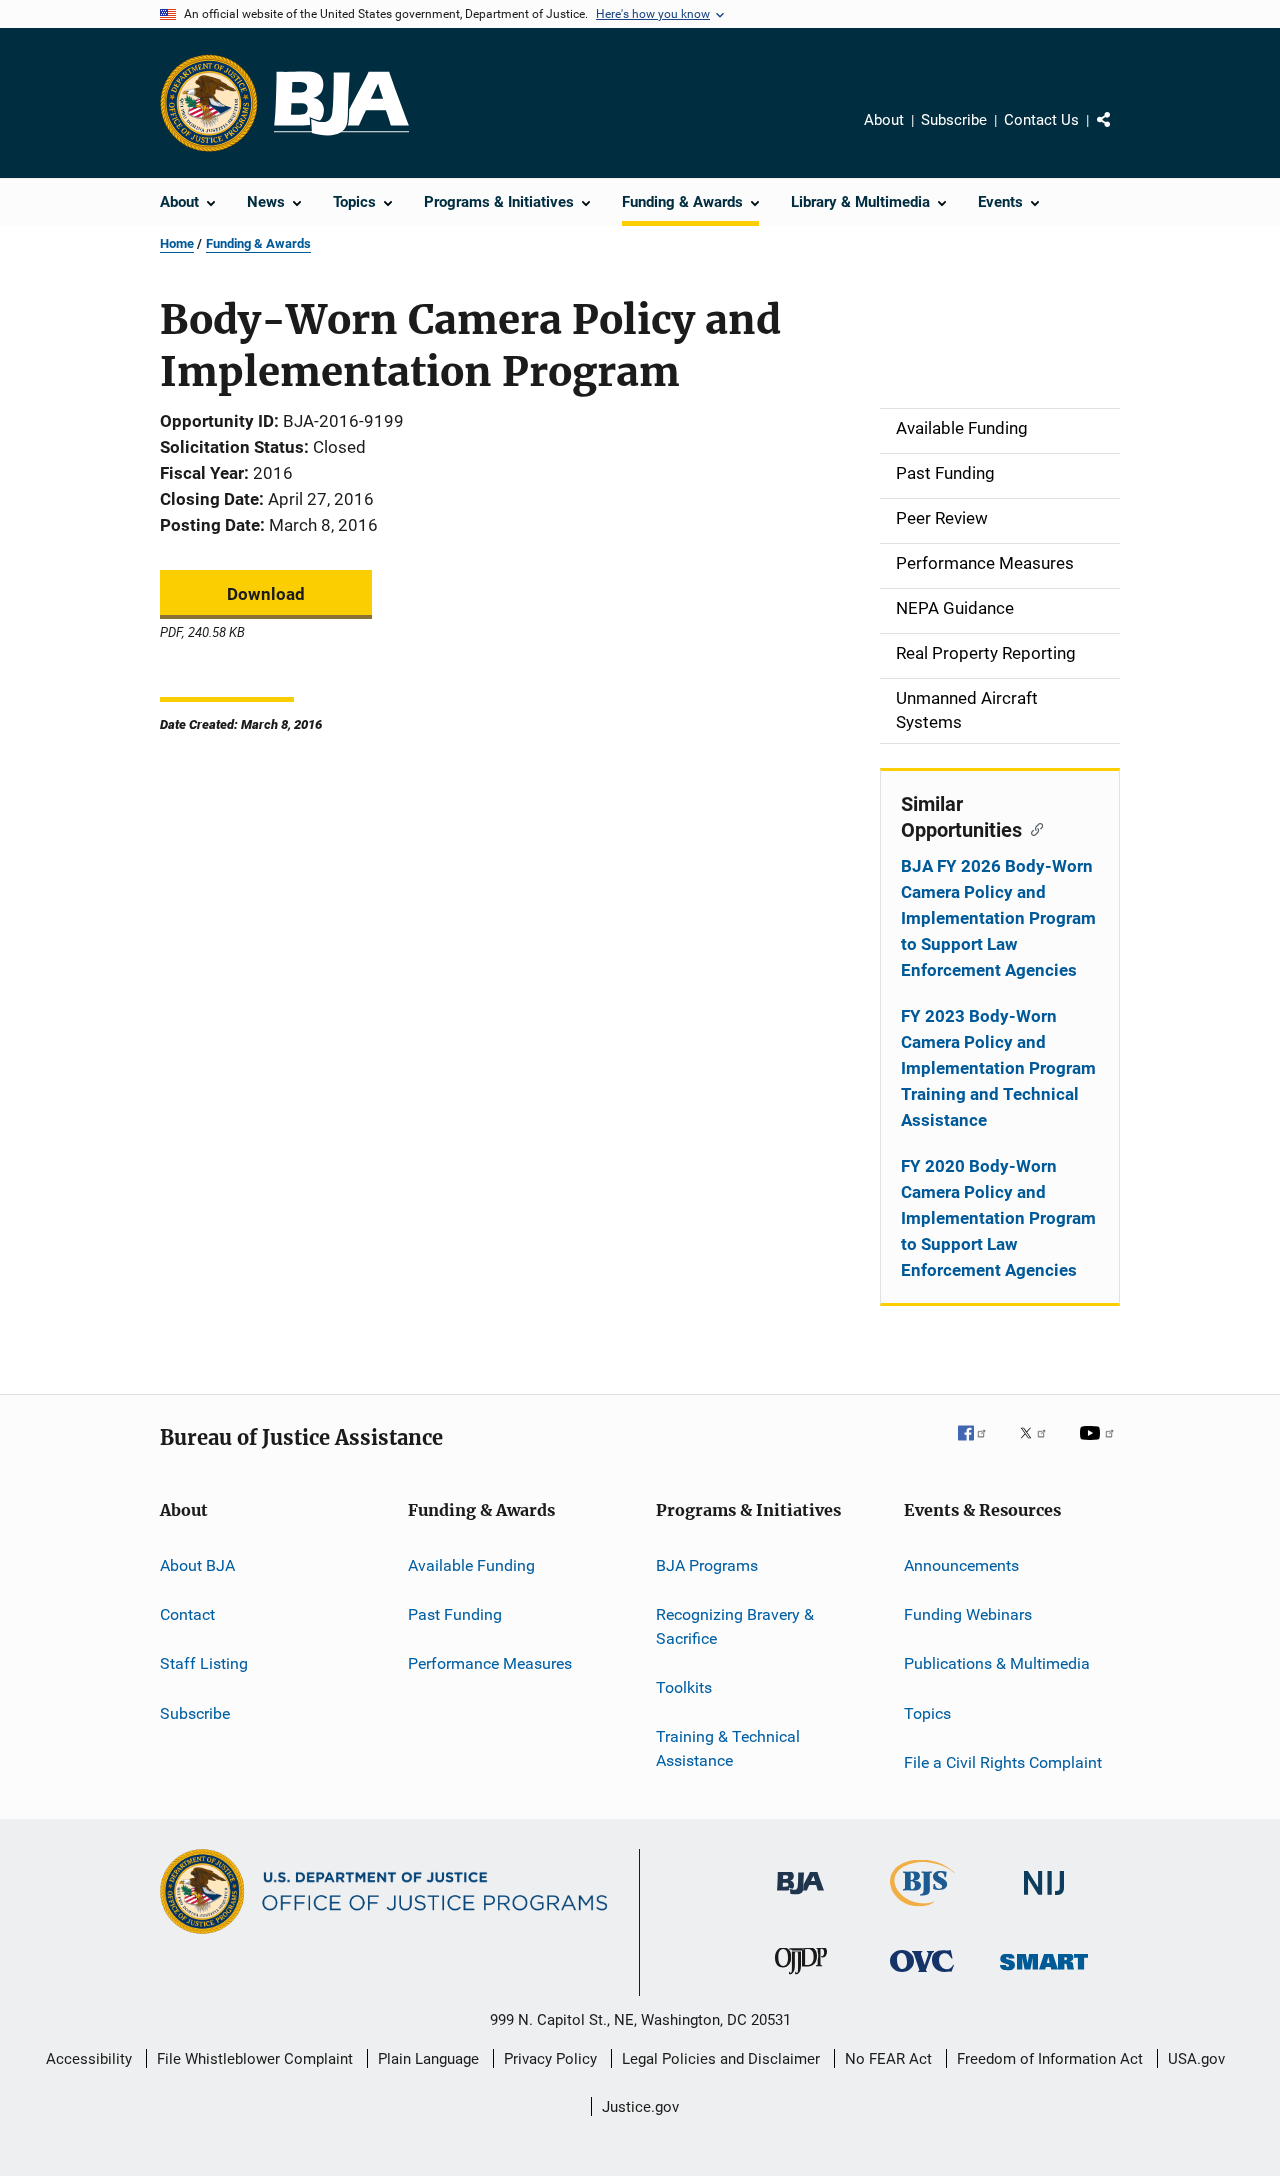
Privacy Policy (550, 2059)
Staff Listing (204, 1663)
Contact (187, 1614)
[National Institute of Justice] (1044, 1898)
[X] (1040, 1447)
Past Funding (455, 1614)
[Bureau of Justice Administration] (800, 1898)
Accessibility (89, 2059)
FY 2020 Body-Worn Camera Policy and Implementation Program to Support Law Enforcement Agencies (998, 1218)
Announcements (961, 1564)
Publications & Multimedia (997, 1663)
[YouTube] (1100, 1447)
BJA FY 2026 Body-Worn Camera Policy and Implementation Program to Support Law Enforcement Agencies (998, 918)
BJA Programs (707, 1564)
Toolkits (684, 1687)
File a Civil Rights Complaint (1003, 1762)
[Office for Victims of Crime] (922, 1975)
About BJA (197, 1564)
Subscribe (954, 120)
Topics (927, 1712)
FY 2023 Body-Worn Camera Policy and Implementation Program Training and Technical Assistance (998, 1068)
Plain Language (428, 2059)
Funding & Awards (258, 243)
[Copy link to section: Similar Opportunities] (1032, 828)
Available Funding (471, 1564)
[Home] (341, 103)
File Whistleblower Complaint (255, 2059)
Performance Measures (490, 1663)
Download (266, 594)
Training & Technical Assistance (728, 1748)
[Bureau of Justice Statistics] (922, 1910)
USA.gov (1196, 2059)
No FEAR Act (888, 2059)
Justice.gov (640, 2107)
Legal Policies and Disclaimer (721, 2059)
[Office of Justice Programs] (209, 103)
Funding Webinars (968, 1614)
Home (177, 243)
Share (1120, 134)
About (884, 120)
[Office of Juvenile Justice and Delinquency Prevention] (801, 1978)
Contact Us (1041, 120)
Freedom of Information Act (1050, 2059)
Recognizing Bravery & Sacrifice (735, 1626)
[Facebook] (980, 1447)
